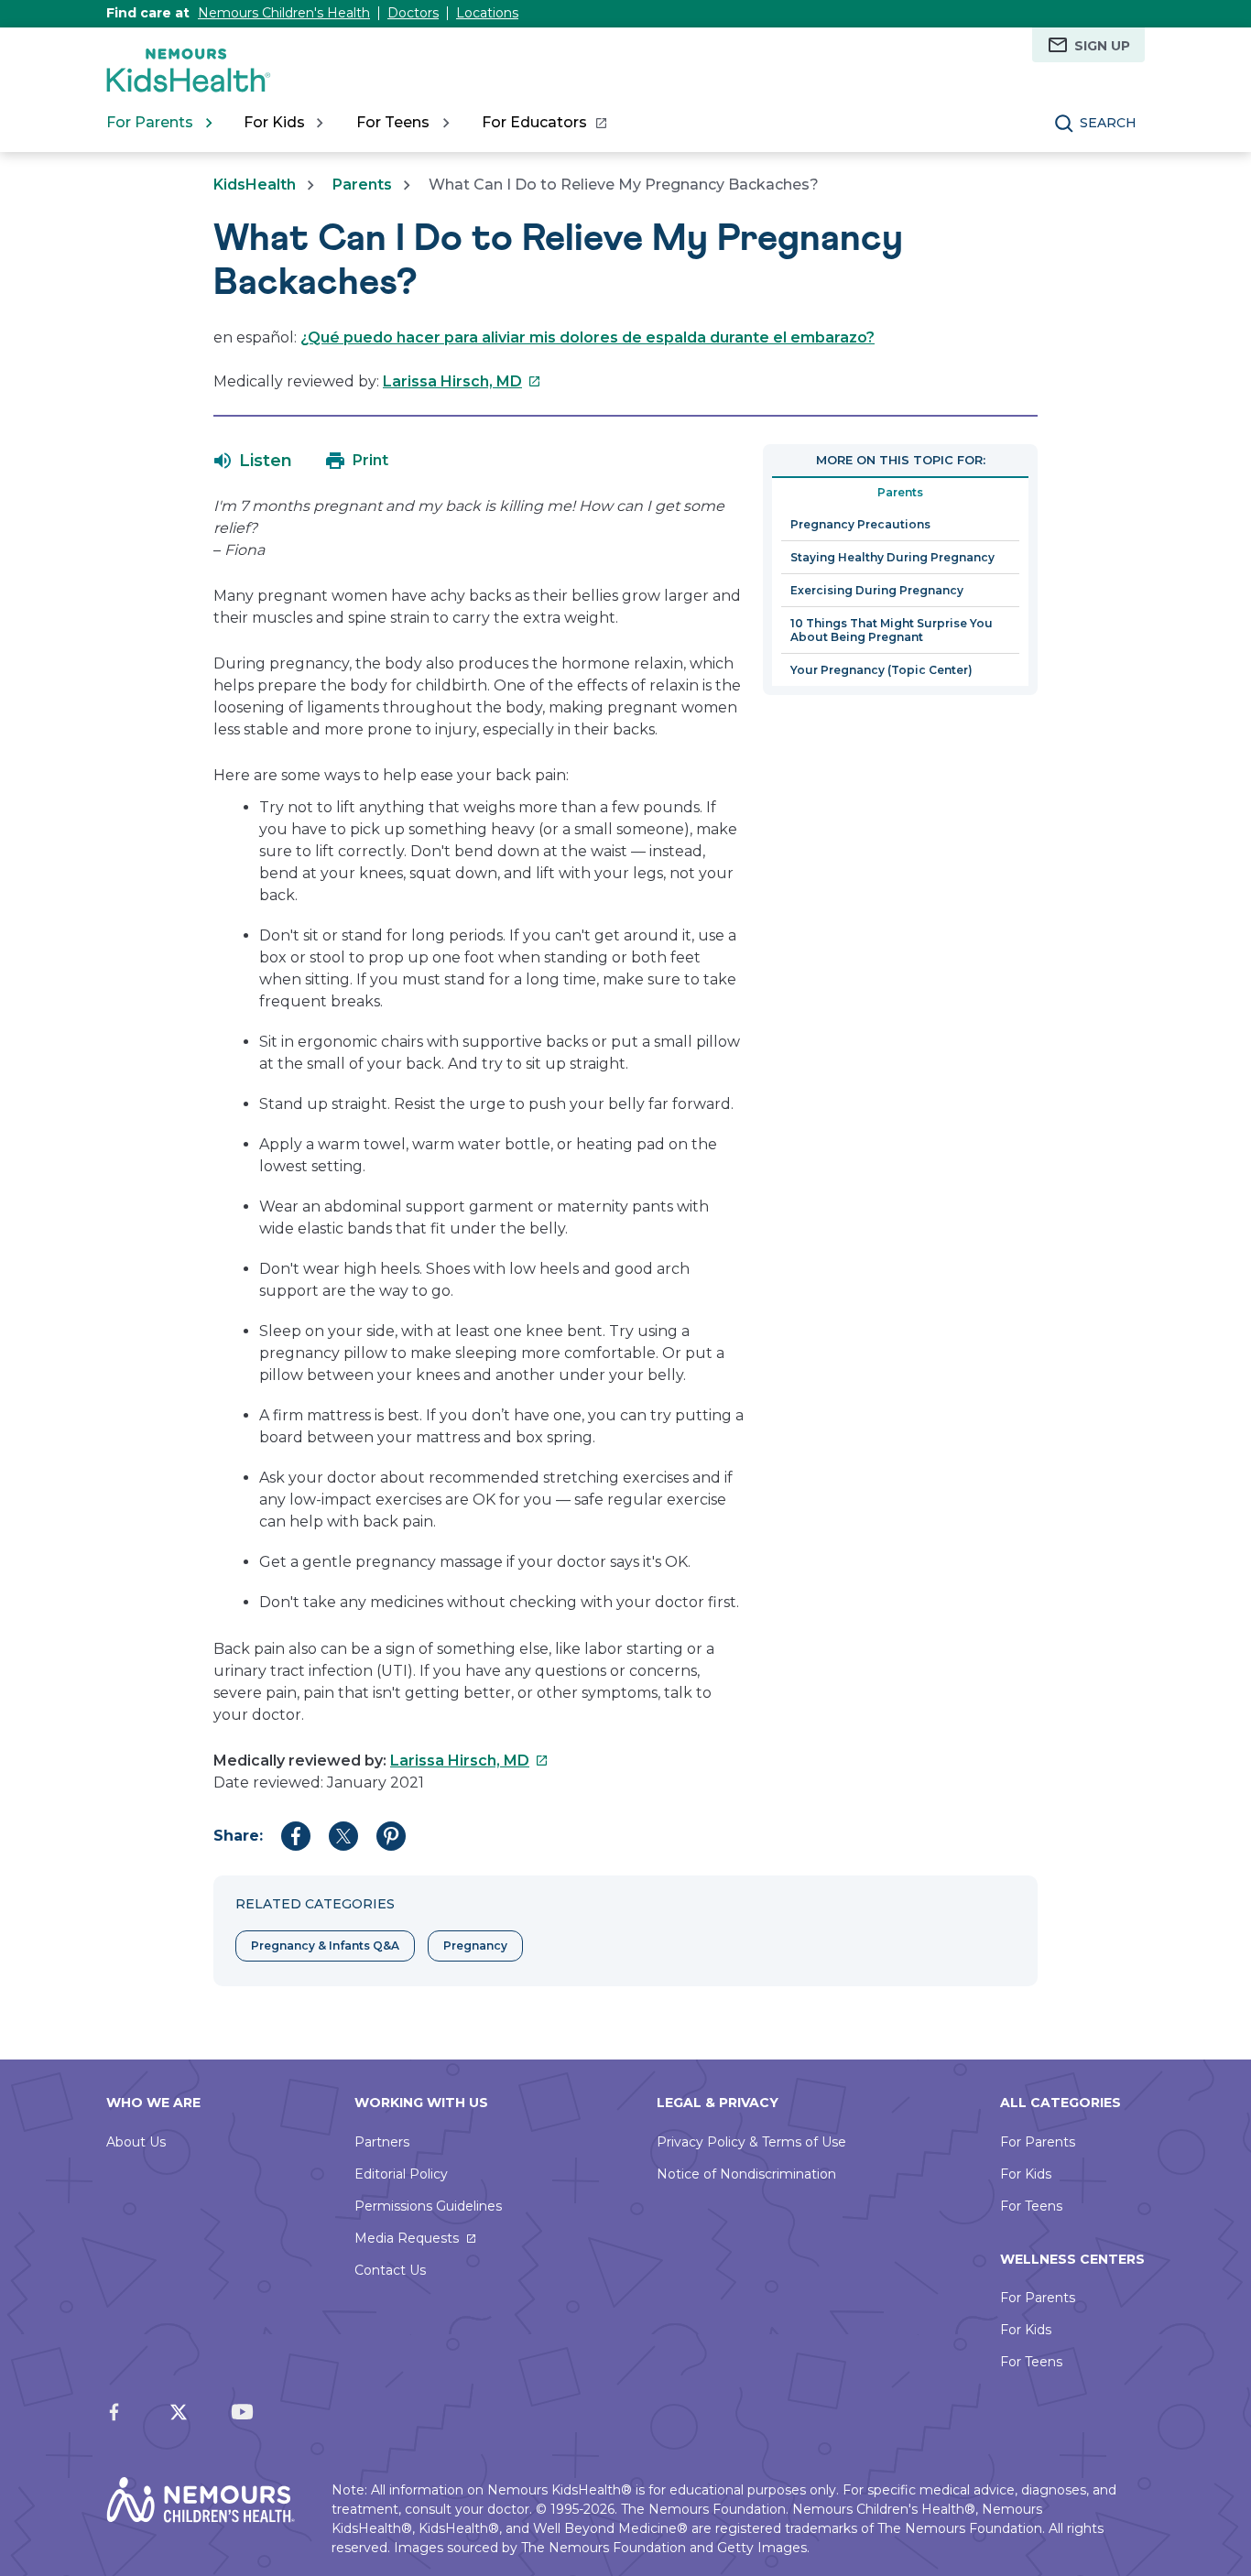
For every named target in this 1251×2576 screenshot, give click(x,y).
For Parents (1038, 2142)
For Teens (1031, 2206)
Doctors (413, 13)
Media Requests (407, 2238)
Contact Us (390, 2270)
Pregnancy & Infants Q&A (325, 1946)
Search (1108, 123)
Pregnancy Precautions (860, 524)
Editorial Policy (401, 2174)
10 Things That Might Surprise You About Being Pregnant (892, 630)
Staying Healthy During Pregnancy (892, 557)
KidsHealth (255, 185)
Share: (238, 1836)
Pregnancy (475, 1946)
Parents (362, 185)
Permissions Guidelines (428, 2206)
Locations (487, 13)
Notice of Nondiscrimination (746, 2174)
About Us (136, 2142)
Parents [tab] (900, 492)
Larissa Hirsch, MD (462, 381)
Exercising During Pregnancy (877, 590)
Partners (382, 2142)
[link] (544, 123)
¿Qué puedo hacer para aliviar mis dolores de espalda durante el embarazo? (587, 337)
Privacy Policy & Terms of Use (751, 2142)
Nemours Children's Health (284, 13)
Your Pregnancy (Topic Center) (881, 670)
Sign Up (1102, 46)
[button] (253, 461)
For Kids (1026, 2174)
